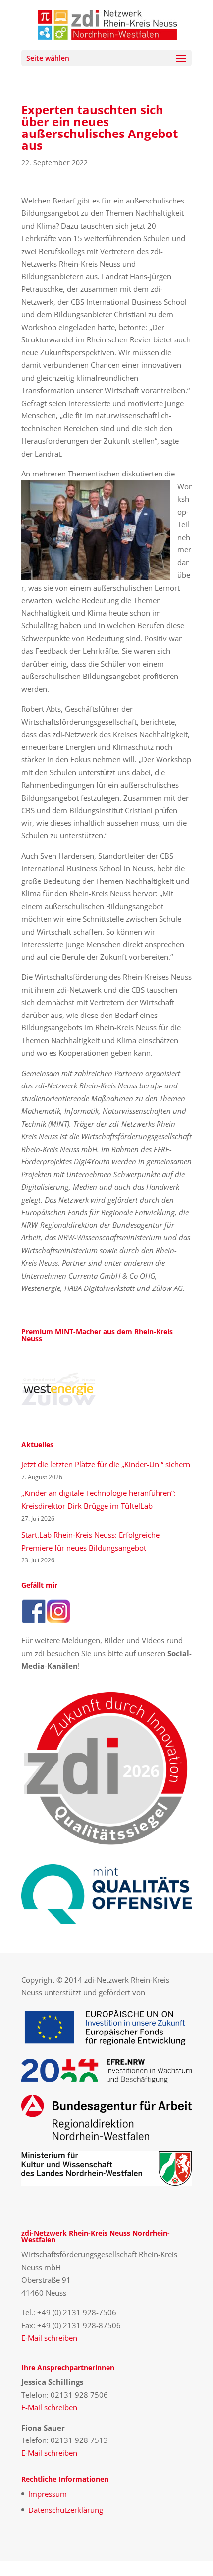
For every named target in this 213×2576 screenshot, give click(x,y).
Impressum (48, 2494)
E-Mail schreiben (49, 2338)
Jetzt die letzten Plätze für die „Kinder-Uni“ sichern (106, 1464)
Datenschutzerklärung (66, 2510)
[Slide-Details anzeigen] (58, 1389)
